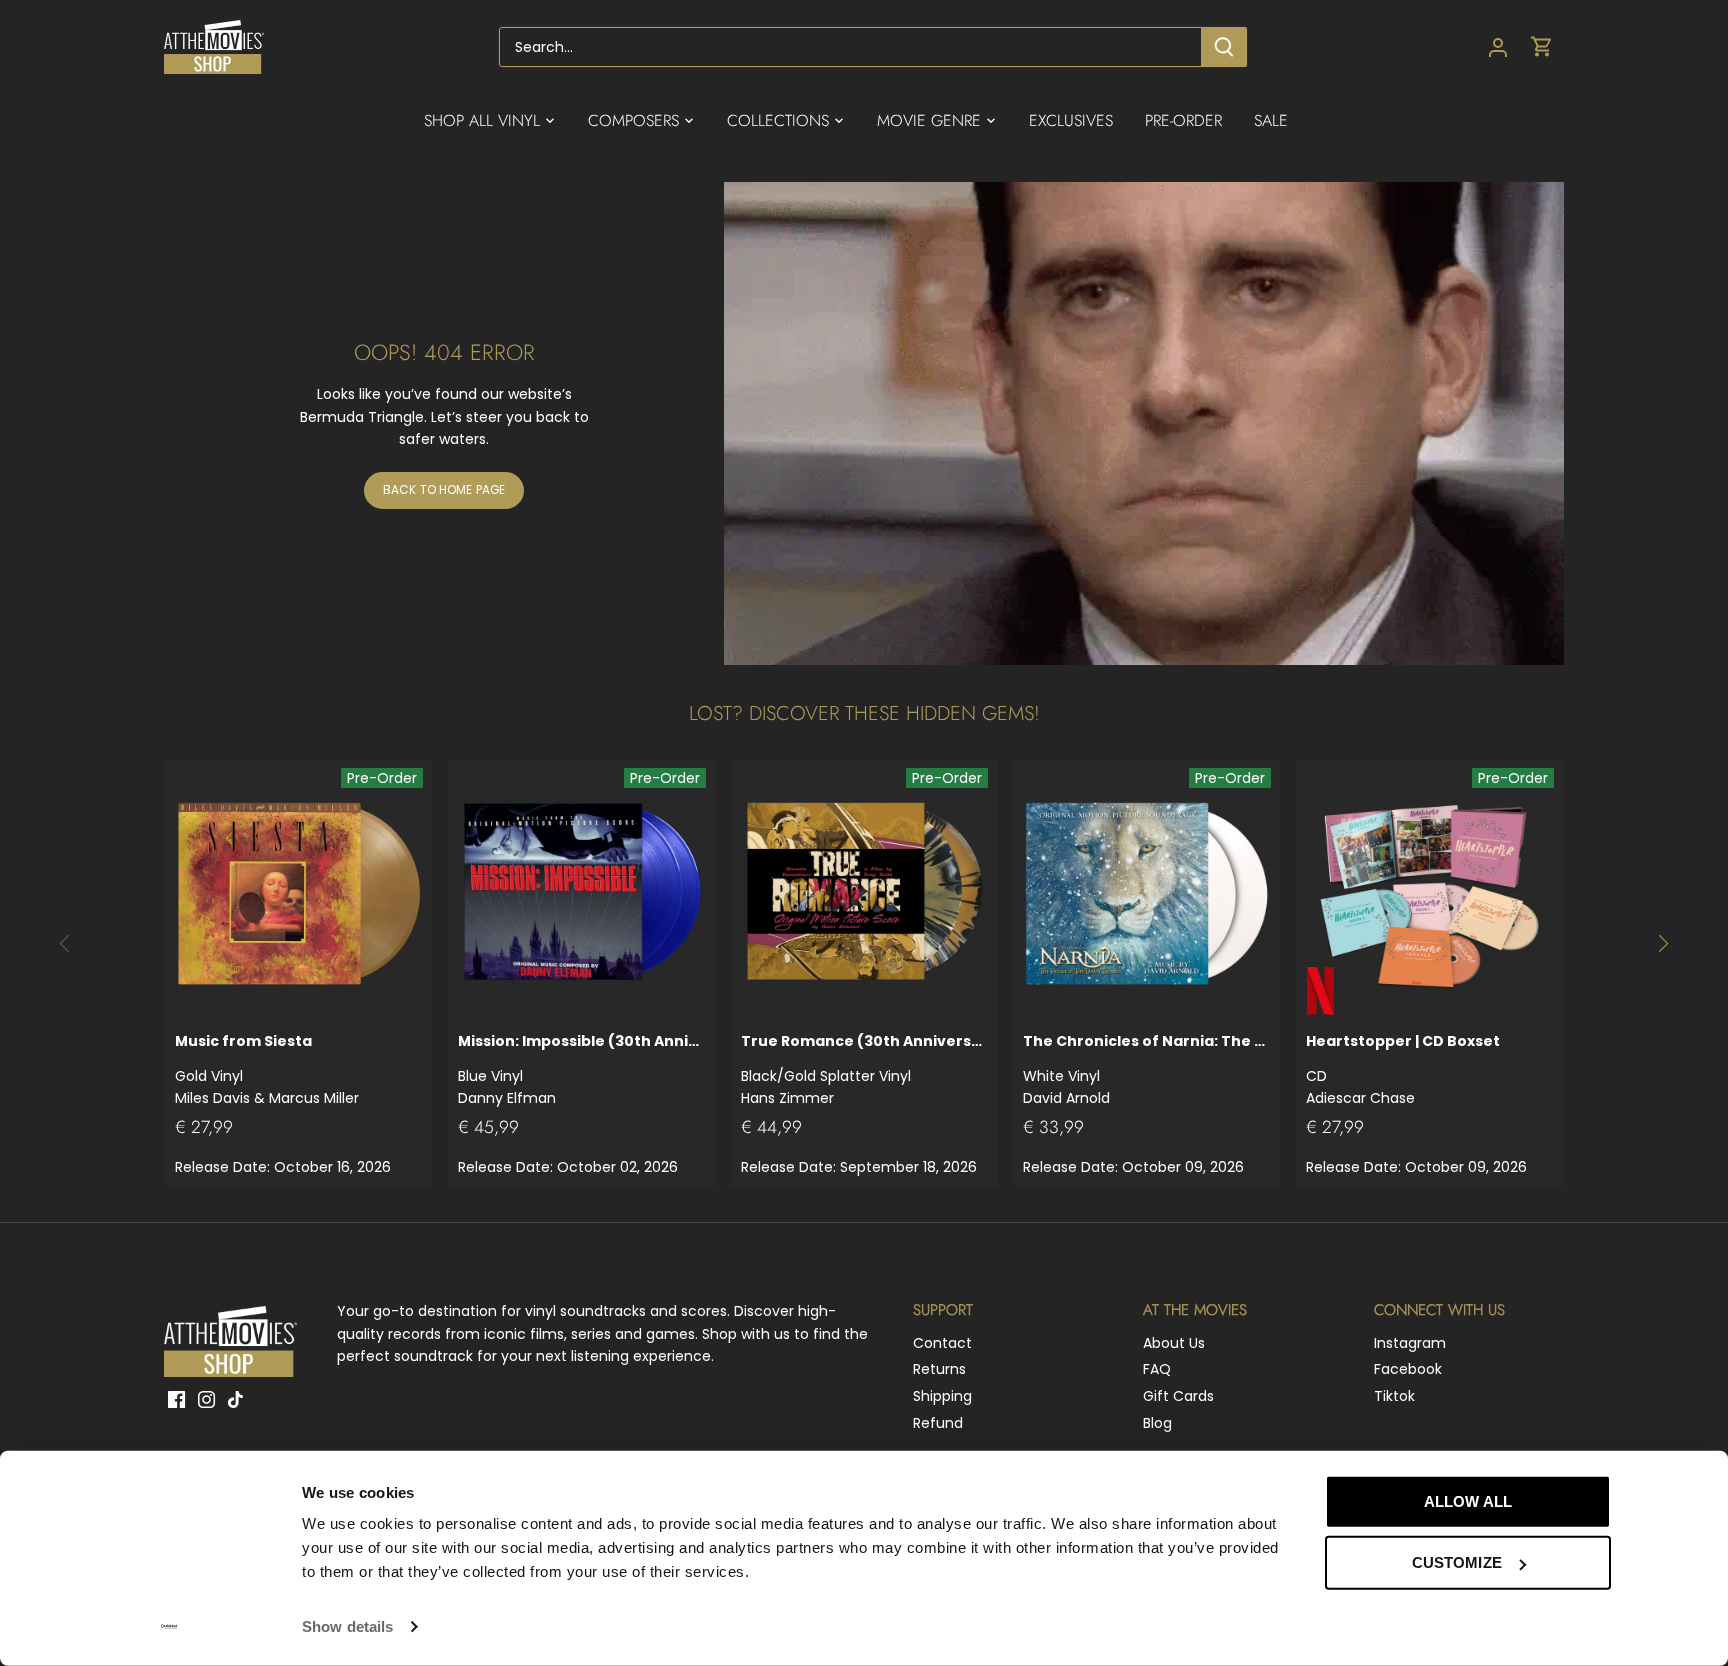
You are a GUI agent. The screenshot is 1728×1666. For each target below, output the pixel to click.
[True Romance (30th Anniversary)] (865, 893)
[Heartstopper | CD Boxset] (1430, 893)
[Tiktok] (235, 1399)
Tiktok (1394, 1396)
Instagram (1410, 1343)
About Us (1174, 1343)
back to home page (444, 490)
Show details (347, 1626)
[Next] (1663, 944)
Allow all (1468, 1501)
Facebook (1408, 1369)
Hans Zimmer (865, 1069)
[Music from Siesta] (299, 893)
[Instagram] (206, 1399)
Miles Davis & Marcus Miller (267, 1069)
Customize (1457, 1562)
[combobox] (850, 47)
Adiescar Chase (1403, 1069)
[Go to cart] (1542, 47)
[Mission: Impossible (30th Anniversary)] (582, 893)
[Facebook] (176, 1399)
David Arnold (1147, 1069)
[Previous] (65, 944)
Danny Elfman (582, 1069)
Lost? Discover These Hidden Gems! (864, 713)
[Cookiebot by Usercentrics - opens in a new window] (169, 1627)
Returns (939, 1369)
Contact (942, 1343)
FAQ (1157, 1369)
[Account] (1498, 47)
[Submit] (1224, 47)
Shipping (942, 1396)
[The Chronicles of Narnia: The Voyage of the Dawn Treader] (1147, 893)
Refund (938, 1423)
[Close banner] (1656, 1483)
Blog (1157, 1423)
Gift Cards (1178, 1396)
